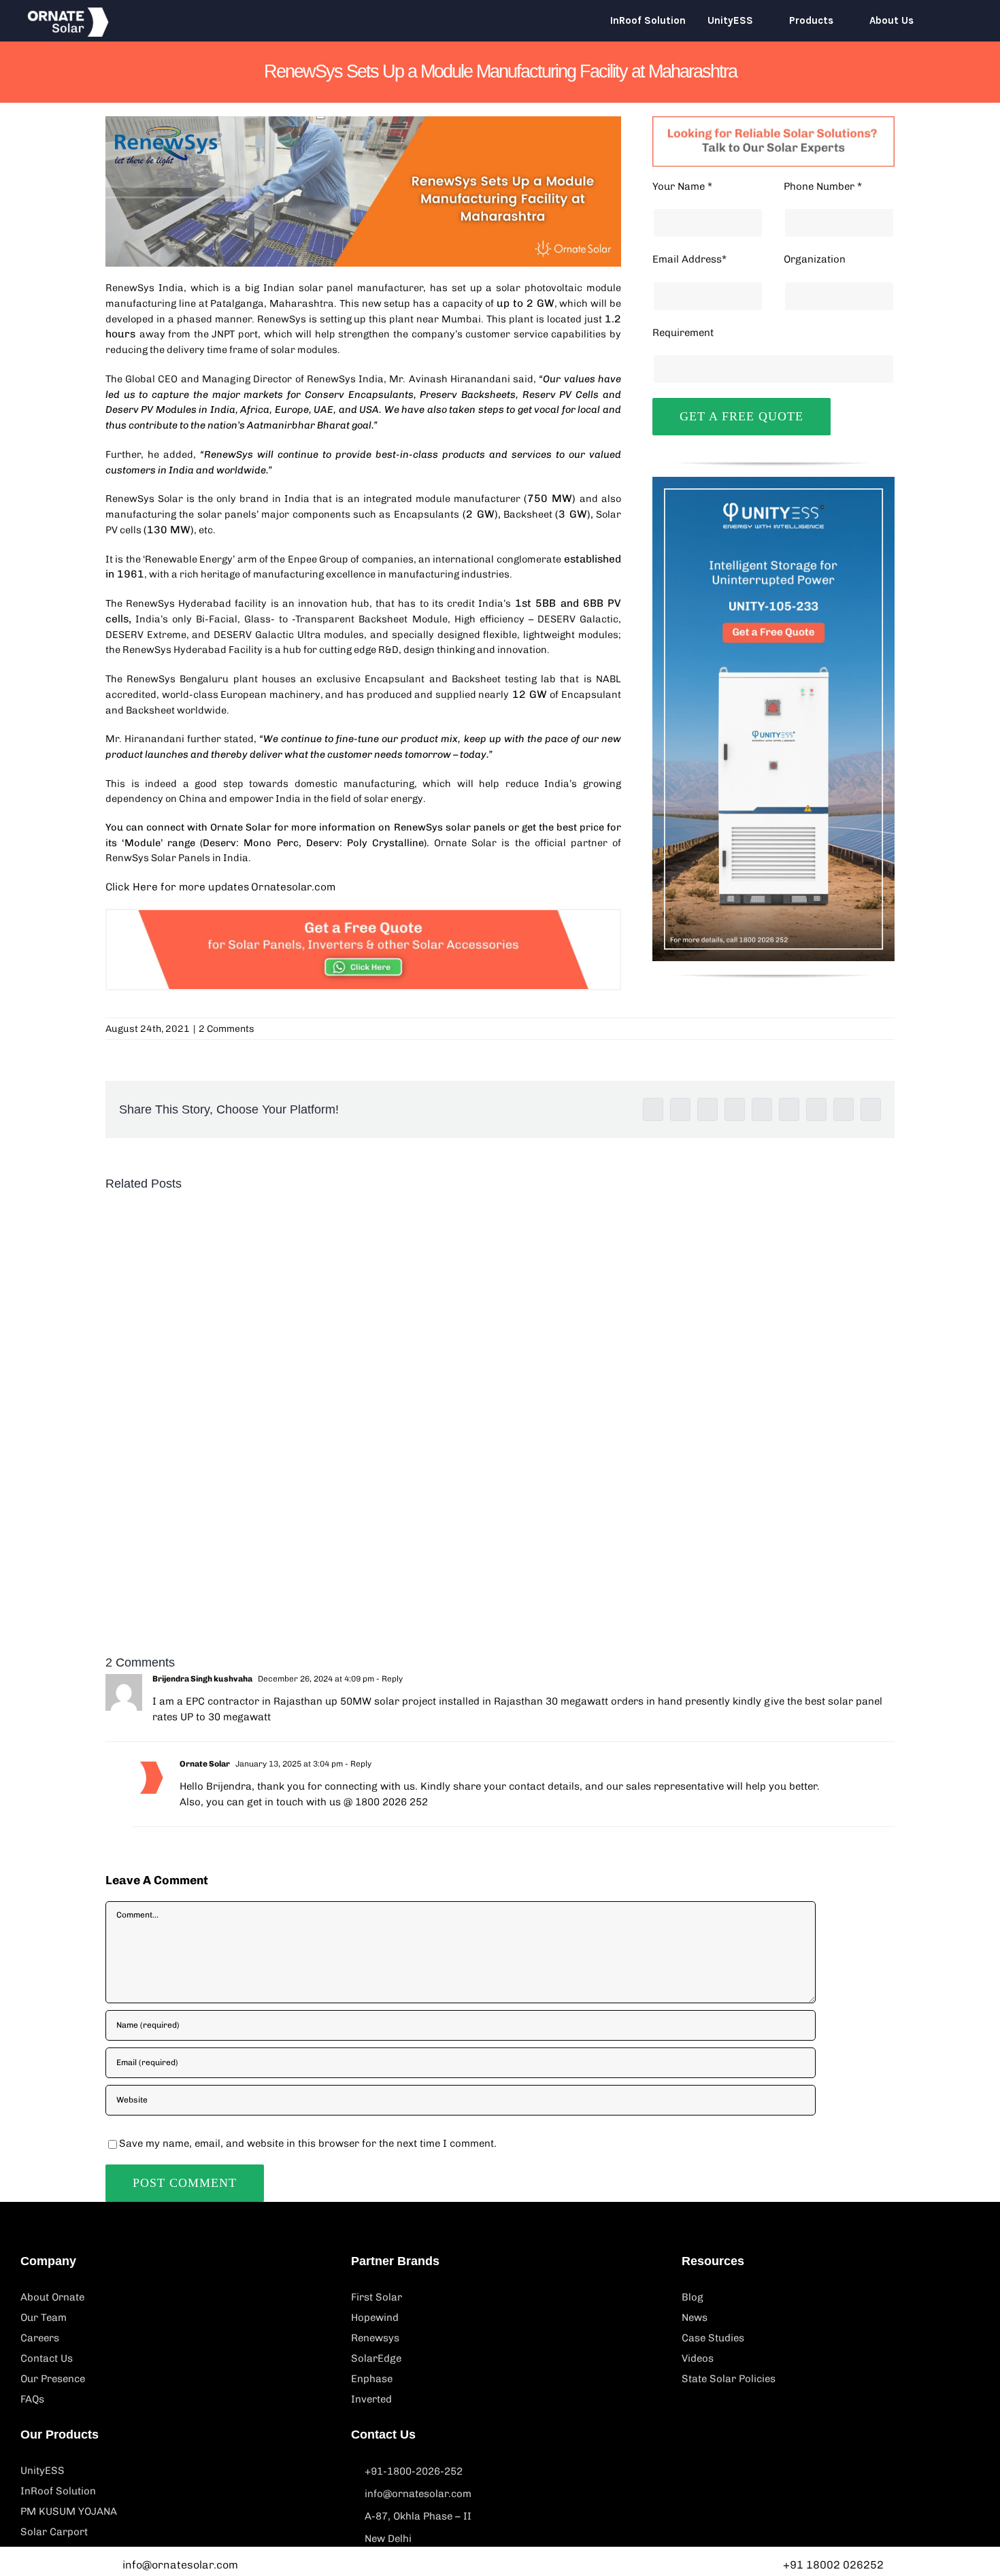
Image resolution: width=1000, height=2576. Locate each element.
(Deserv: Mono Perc (249, 843)
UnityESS (43, 2471)
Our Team (44, 2318)
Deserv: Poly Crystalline (365, 843)
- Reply (388, 1679)
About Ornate (52, 2297)
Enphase (372, 2379)
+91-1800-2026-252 (414, 2471)
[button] (954, 20)
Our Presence (53, 2379)
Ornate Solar (241, 827)
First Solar (377, 2297)
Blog (693, 2297)
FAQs (32, 2399)
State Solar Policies (729, 2379)
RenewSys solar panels (450, 827)
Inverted (371, 2399)
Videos (698, 2358)
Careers (40, 2338)
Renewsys (375, 2338)
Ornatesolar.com (293, 887)
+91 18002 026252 (833, 2565)
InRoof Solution (58, 2491)
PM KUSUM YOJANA (69, 2511)
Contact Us (47, 2358)
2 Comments (227, 1029)
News (695, 2318)
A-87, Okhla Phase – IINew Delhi (418, 2527)
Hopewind (375, 2318)
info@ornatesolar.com (418, 2494)
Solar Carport (54, 2532)
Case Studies (713, 2338)
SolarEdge (376, 2358)
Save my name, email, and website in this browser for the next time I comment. (308, 2143)
